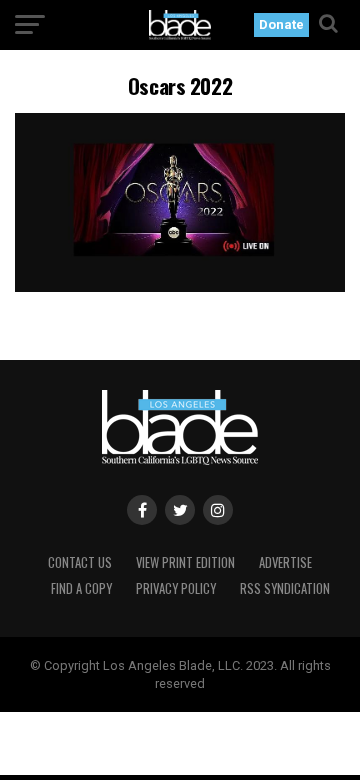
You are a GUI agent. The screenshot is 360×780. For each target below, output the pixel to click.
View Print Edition (185, 562)
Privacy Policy (176, 588)
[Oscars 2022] (180, 286)
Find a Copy (81, 588)
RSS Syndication (285, 588)
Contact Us (80, 562)
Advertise (285, 562)
